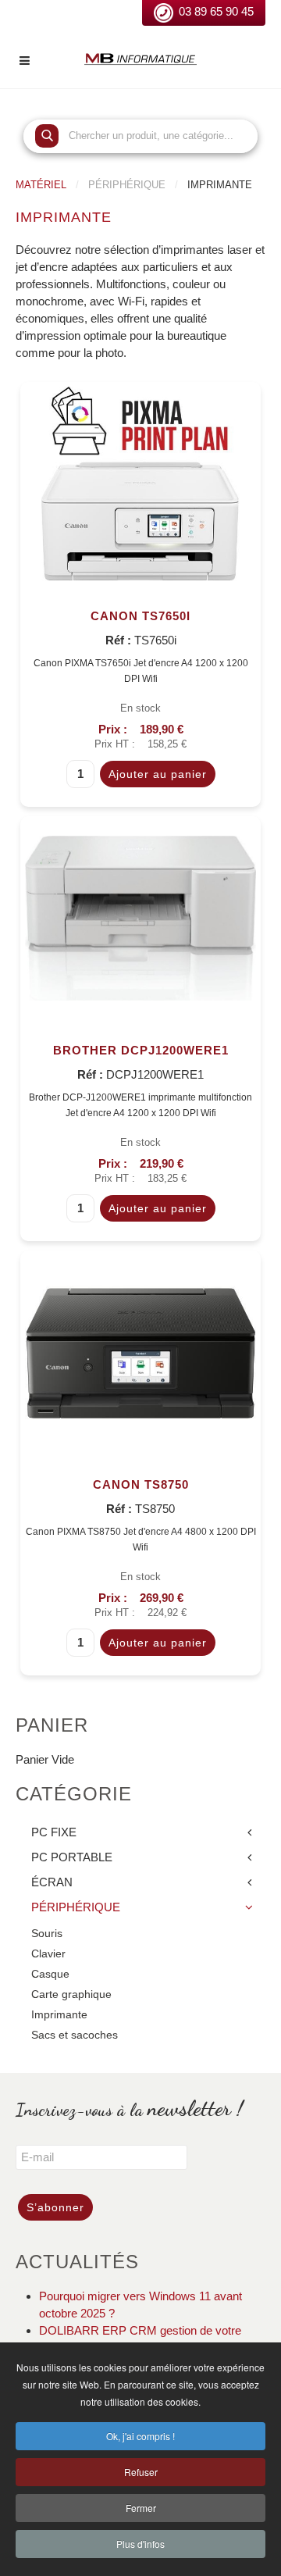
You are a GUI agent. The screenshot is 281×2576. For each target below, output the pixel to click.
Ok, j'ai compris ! (140, 2436)
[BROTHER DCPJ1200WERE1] (140, 917)
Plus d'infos (140, 2544)
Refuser (141, 2472)
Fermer (141, 2508)
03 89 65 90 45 (216, 11)
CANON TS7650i (140, 616)
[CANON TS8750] (140, 1351)
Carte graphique (71, 1994)
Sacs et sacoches (75, 2035)
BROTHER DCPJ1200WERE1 (141, 1050)
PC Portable (72, 1857)
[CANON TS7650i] (140, 482)
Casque (50, 1974)
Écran (52, 1882)
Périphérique (76, 1907)
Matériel (41, 185)
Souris (47, 1934)
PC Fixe (54, 1832)
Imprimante (59, 2015)
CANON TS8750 (141, 1484)
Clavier (48, 1954)
